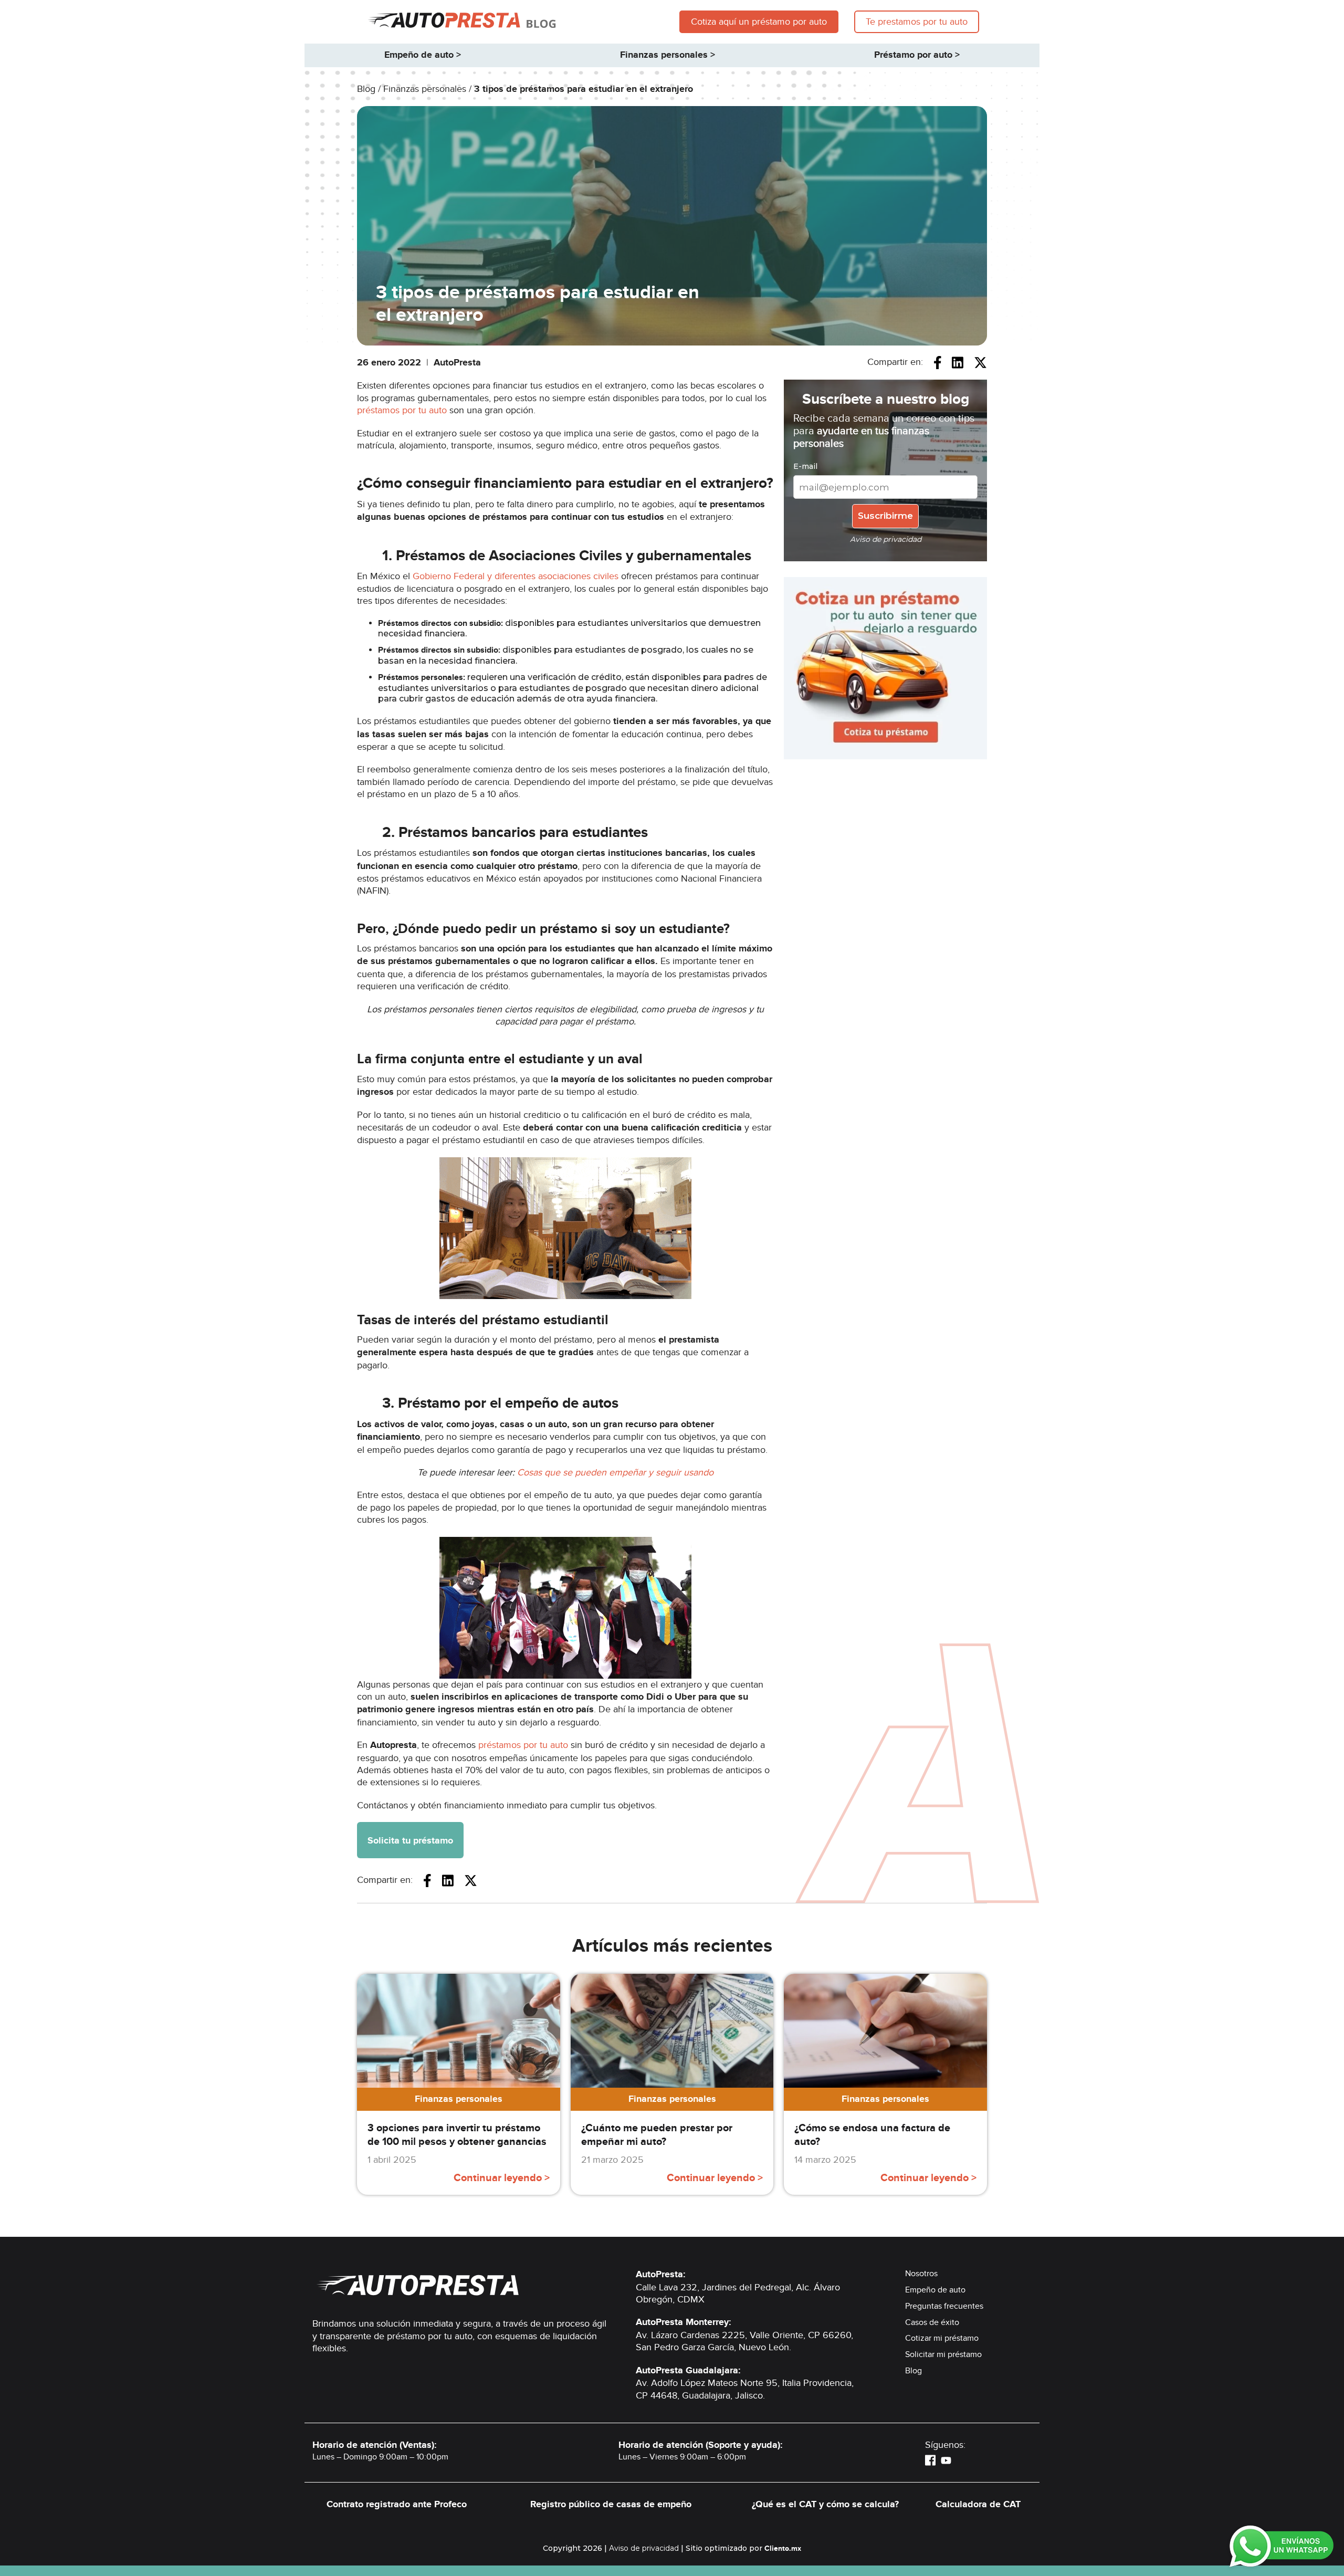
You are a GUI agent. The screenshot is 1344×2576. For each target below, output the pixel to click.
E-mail (805, 466)
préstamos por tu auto (402, 410)
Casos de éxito (932, 2322)
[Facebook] (930, 2460)
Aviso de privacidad (644, 2548)
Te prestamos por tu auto (917, 22)
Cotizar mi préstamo (942, 2338)
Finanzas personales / (429, 89)
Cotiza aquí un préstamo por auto (759, 22)
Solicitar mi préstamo (943, 2354)
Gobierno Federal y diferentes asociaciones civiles (516, 576)
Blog (913, 2371)
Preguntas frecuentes (944, 2306)
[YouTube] (946, 2460)
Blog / (370, 89)
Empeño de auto (935, 2290)
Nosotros (921, 2274)
